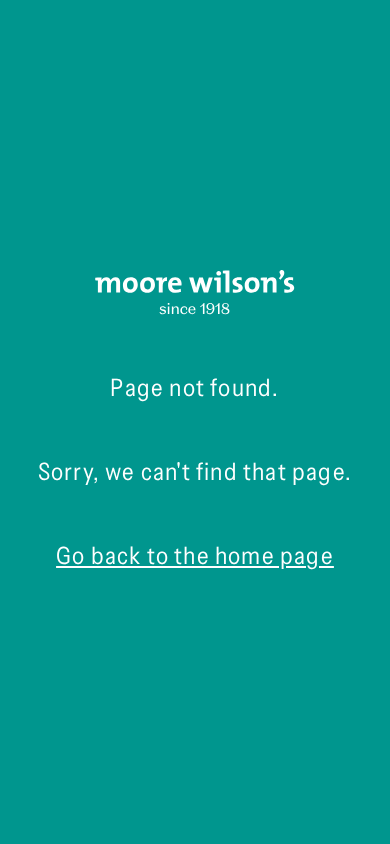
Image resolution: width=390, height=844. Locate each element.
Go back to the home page (195, 555)
